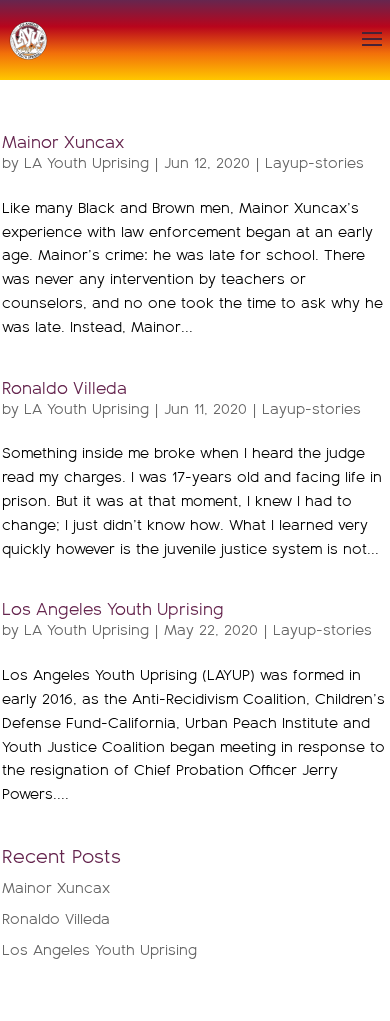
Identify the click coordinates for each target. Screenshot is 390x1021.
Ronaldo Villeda (64, 389)
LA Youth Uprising (86, 163)
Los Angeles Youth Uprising (113, 610)
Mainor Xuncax (63, 143)
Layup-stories (314, 163)
